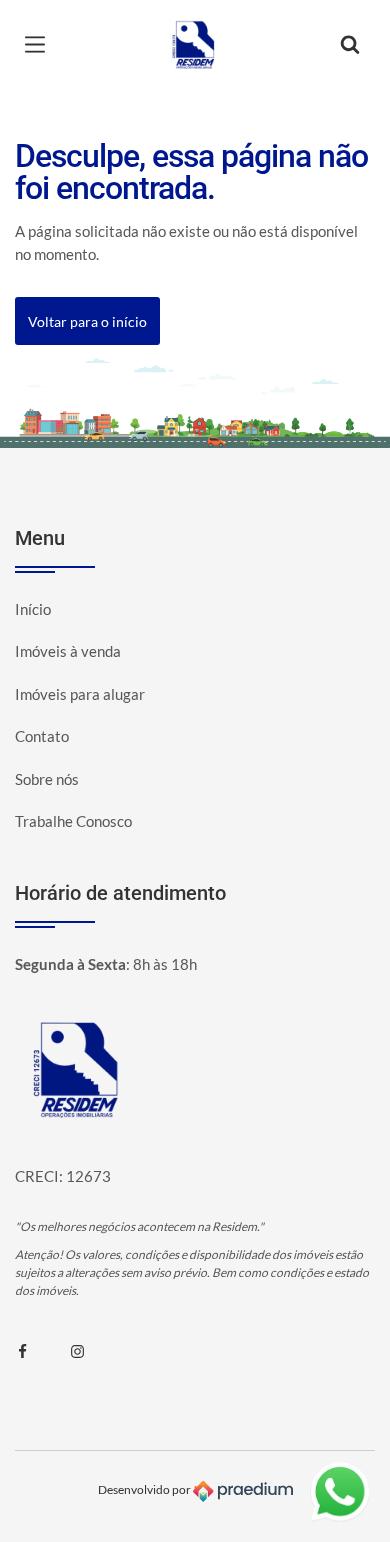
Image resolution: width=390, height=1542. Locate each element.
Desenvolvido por (145, 1489)
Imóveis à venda (68, 651)
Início (33, 609)
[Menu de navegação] (40, 45)
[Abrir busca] (350, 45)
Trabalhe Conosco (73, 821)
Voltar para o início (87, 321)
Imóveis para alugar (80, 694)
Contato (42, 736)
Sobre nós (47, 779)
